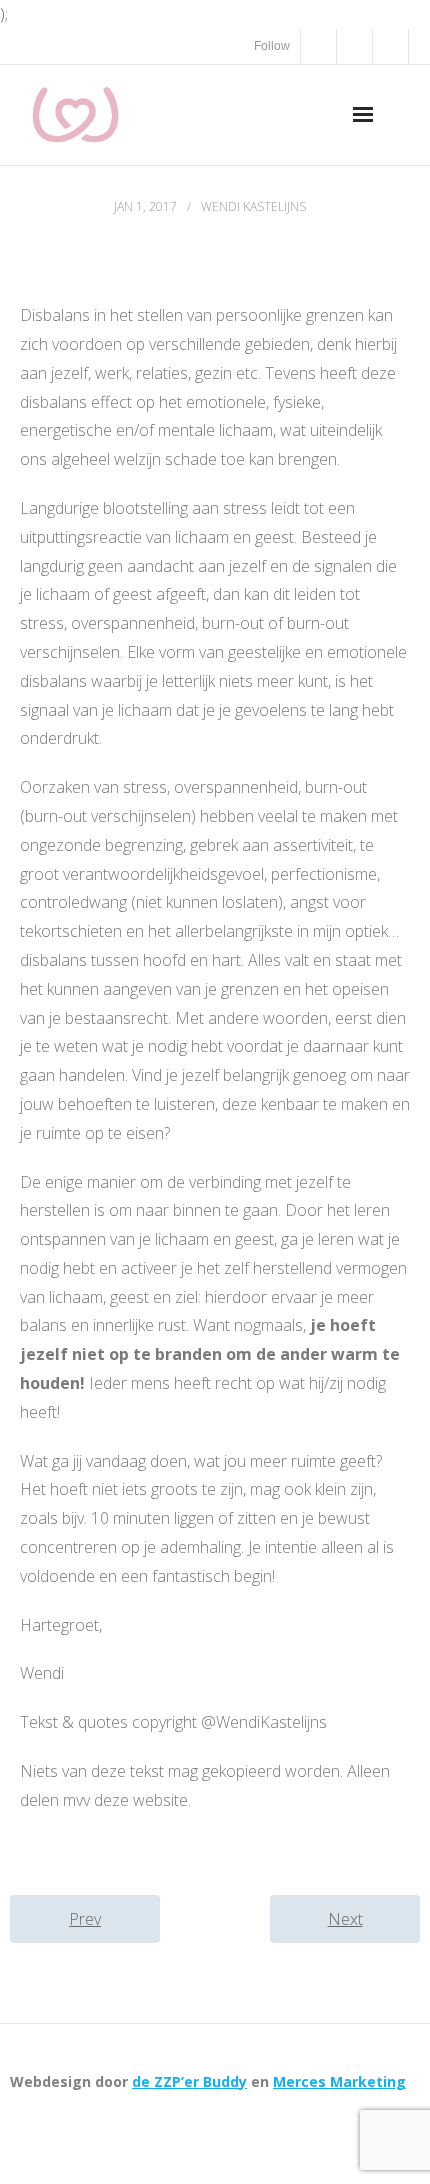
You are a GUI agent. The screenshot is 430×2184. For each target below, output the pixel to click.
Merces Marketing (339, 2081)
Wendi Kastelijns (253, 206)
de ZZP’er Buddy (189, 2081)
